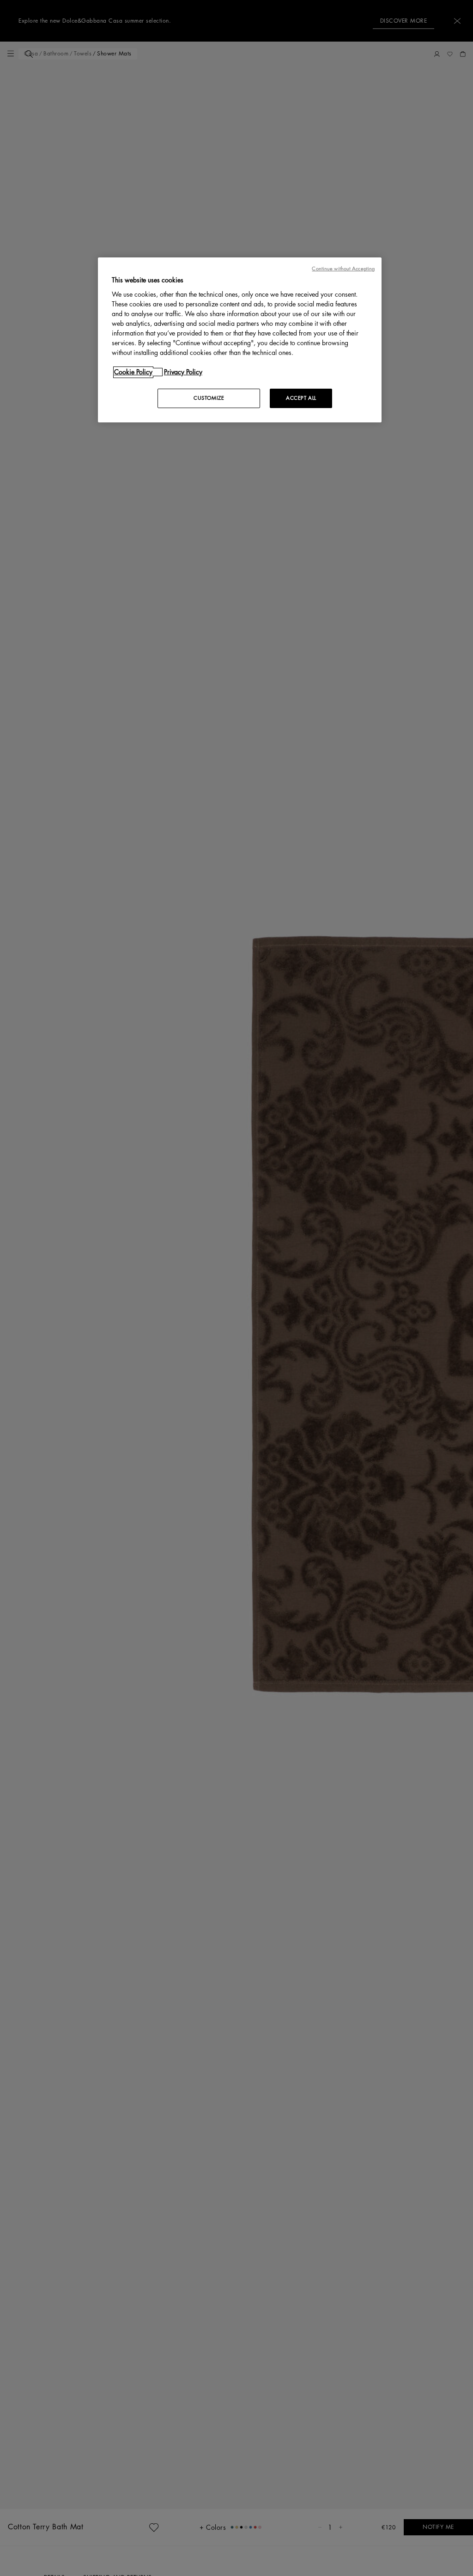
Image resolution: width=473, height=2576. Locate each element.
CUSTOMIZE (209, 398)
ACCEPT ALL (301, 398)
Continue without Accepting (343, 269)
